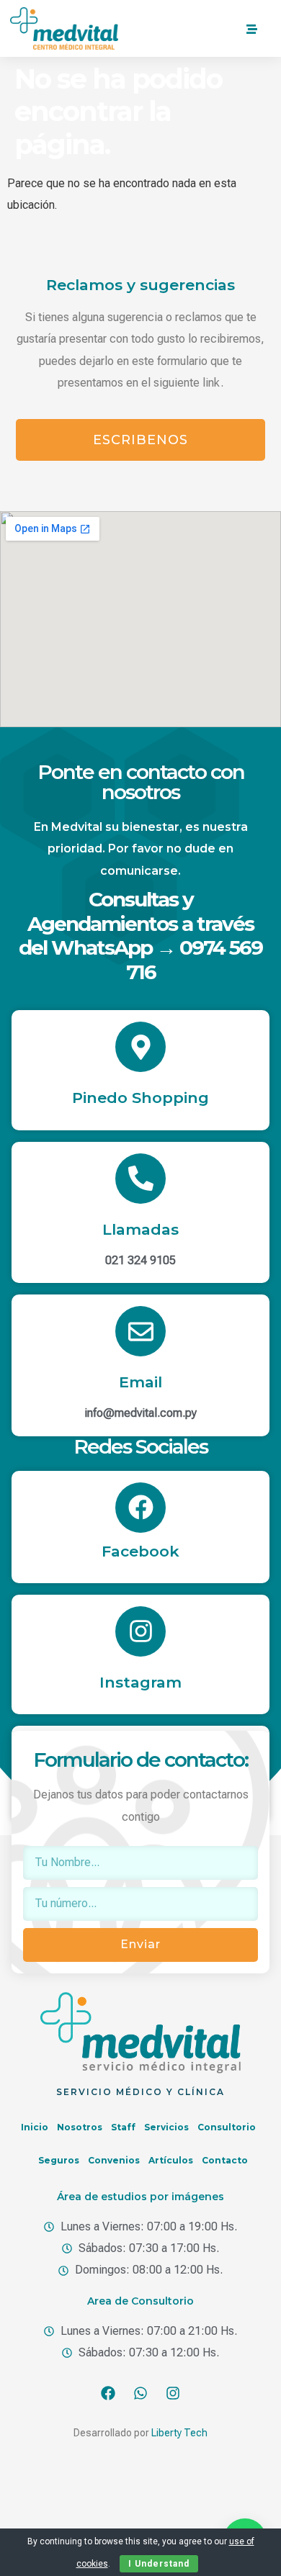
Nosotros (80, 2127)
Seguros (59, 2160)
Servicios (166, 2127)
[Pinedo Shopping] (140, 1047)
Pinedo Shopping (140, 1098)
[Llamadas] (140, 1179)
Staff (123, 2127)
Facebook (140, 1551)
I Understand (159, 2564)
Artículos (171, 2160)
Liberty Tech (179, 2433)
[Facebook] (140, 1508)
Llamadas (140, 1229)
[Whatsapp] (140, 2393)
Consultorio (227, 2127)
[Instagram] (140, 1631)
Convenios (114, 2160)
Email (140, 1382)
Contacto (225, 2160)
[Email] (140, 1331)
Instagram (140, 1682)
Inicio (35, 2127)
